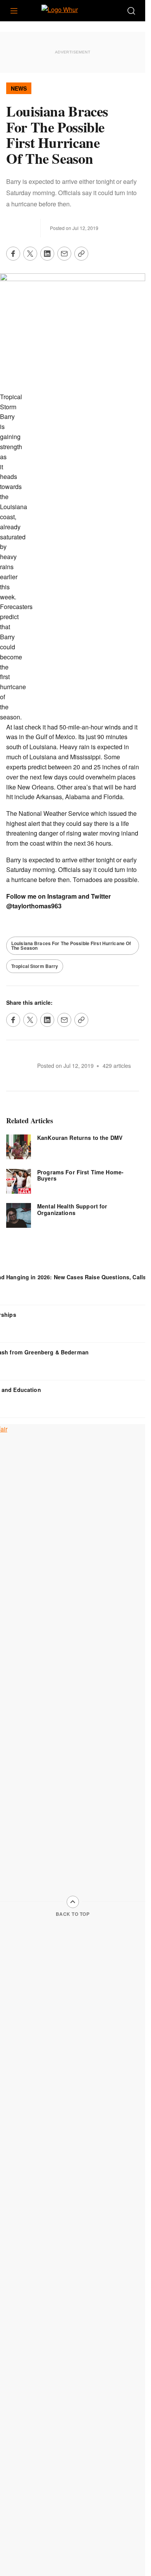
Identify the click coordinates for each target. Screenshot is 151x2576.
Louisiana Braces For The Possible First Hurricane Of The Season (71, 946)
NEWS (19, 88)
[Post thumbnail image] (19, 1147)
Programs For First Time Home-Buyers (80, 1175)
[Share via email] (64, 254)
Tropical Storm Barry (35, 966)
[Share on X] (30, 254)
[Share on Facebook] (13, 254)
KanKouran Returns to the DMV (80, 1138)
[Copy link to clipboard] (81, 254)
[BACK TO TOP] (73, 1902)
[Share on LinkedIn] (47, 254)
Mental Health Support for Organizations (72, 1209)
